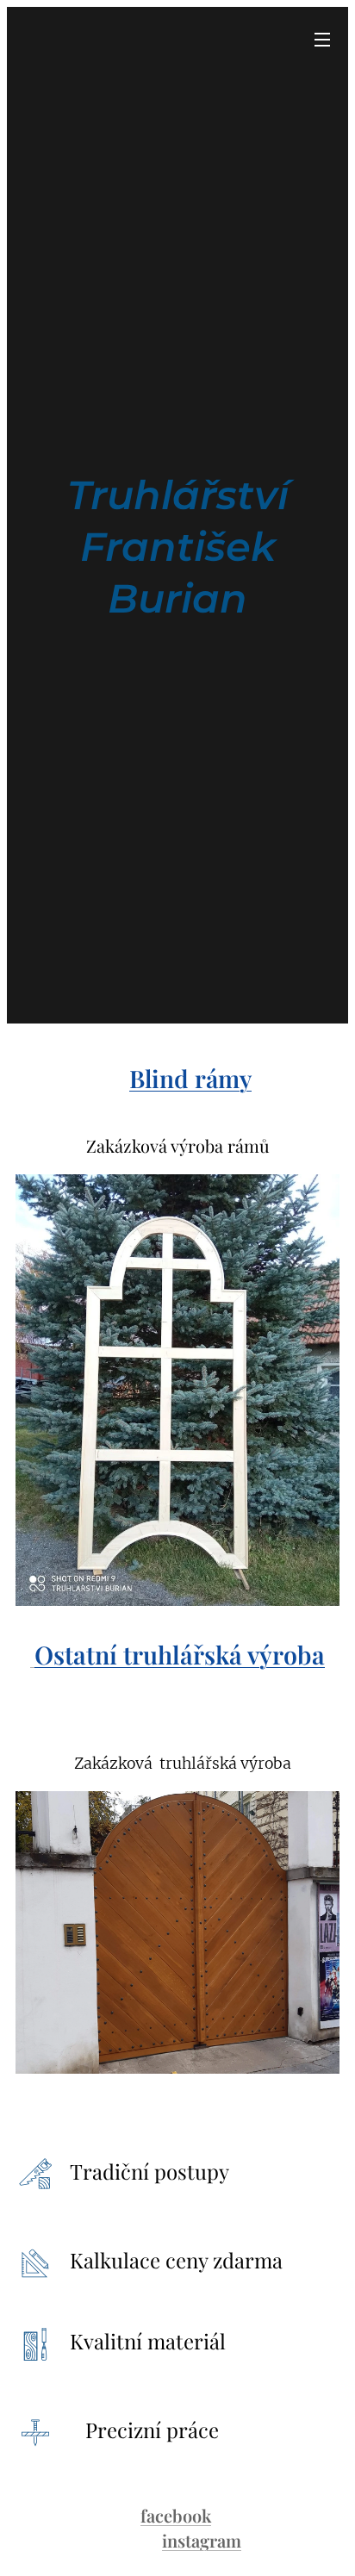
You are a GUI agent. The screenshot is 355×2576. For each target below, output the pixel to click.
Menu (322, 39)
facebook (176, 2515)
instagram (202, 2540)
